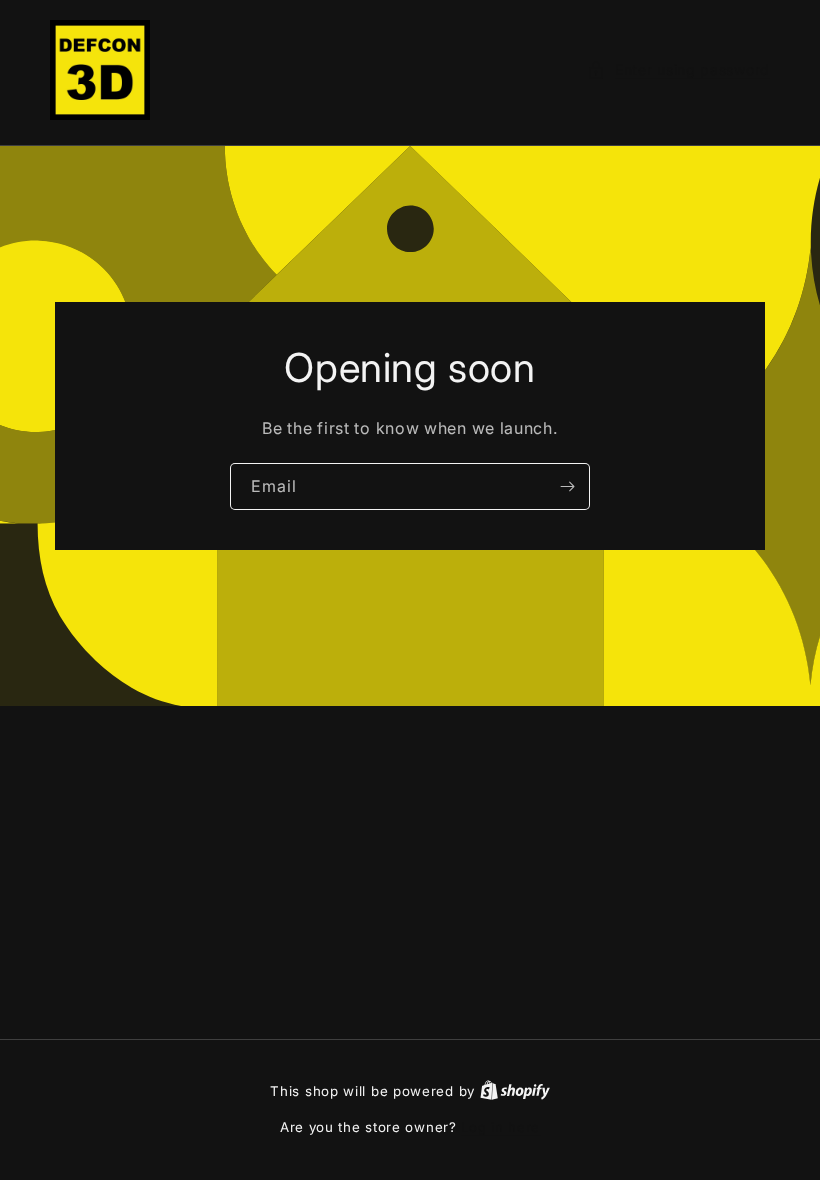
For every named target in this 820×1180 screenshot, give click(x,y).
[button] (678, 69)
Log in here (500, 1127)
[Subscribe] (567, 486)
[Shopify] (515, 1091)
